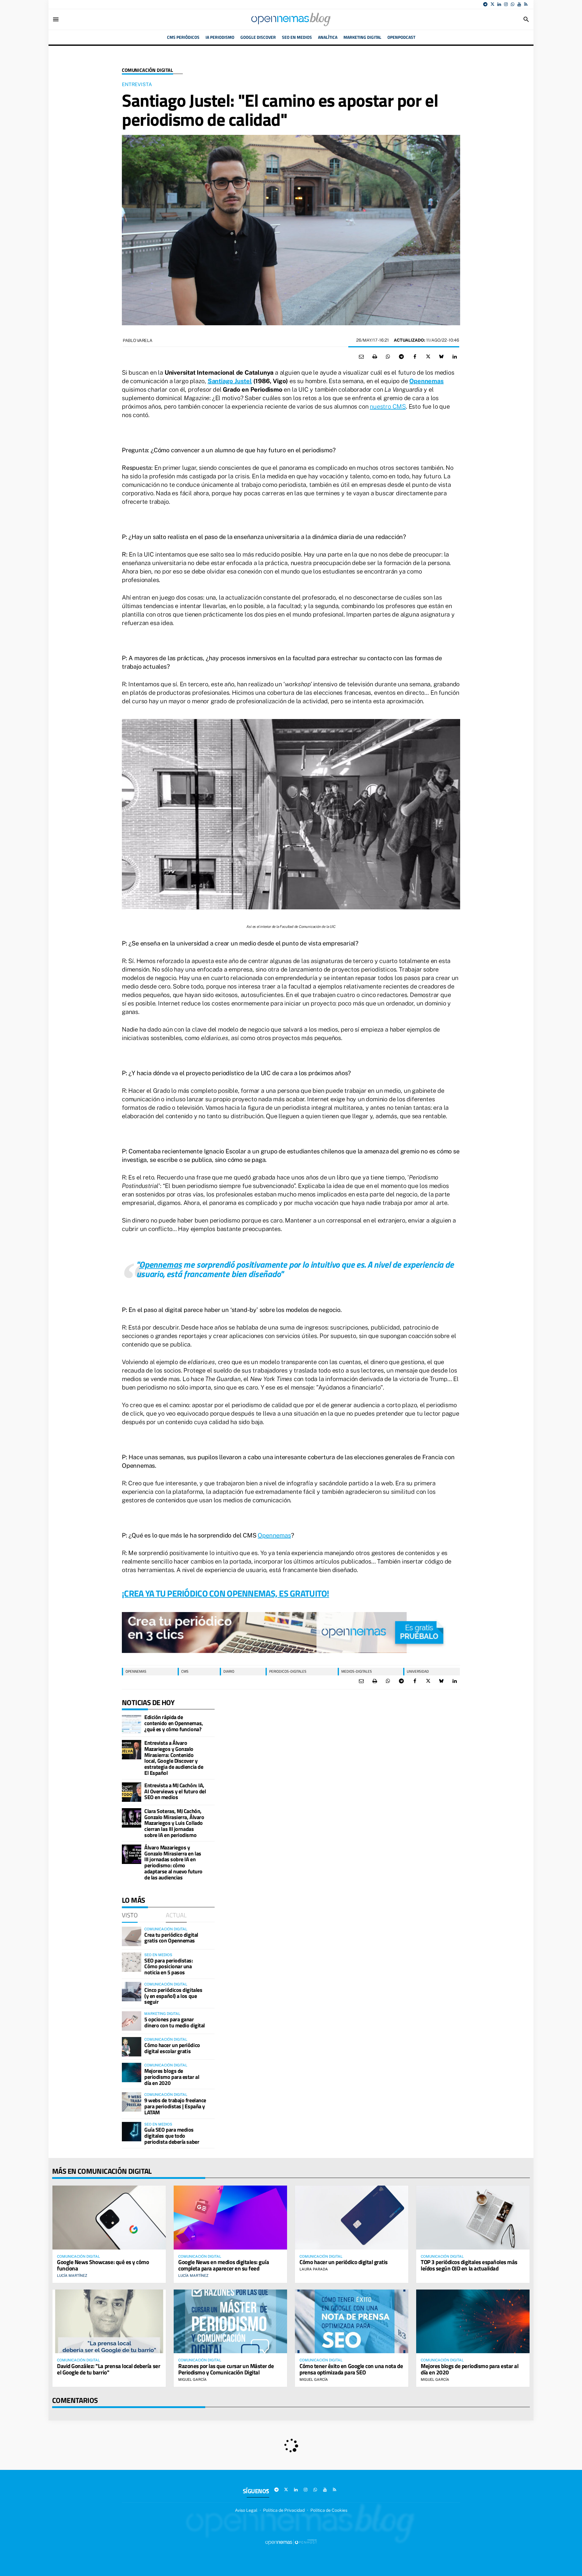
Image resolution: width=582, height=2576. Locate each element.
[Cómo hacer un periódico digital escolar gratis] (132, 2047)
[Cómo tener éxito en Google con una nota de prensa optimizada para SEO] (352, 2321)
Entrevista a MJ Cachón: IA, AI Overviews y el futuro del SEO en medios (175, 1791)
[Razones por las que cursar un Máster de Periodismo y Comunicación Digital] (230, 2321)
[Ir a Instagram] (506, 4)
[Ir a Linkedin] (499, 4)
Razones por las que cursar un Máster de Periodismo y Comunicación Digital (226, 2369)
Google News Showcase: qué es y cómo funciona (103, 2265)
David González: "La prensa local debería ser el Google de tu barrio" (109, 2369)
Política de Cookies (329, 2510)
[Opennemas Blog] (291, 19)
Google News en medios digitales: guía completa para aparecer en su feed (224, 2265)
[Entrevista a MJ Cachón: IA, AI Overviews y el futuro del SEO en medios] (132, 1792)
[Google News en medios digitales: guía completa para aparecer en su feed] (230, 2217)
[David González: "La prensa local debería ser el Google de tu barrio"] (109, 2321)
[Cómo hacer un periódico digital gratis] (352, 2217)
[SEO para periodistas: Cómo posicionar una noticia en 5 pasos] (132, 1962)
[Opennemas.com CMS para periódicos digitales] (291, 2542)
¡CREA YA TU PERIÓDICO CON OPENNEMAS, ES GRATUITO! (226, 1593)
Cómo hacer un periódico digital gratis (344, 2262)
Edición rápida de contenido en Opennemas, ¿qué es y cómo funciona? (174, 1723)
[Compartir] (388, 357)
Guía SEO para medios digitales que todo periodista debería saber (172, 2136)
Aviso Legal (246, 2510)
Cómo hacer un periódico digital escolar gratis (172, 2048)
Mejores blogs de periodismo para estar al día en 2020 (172, 2077)
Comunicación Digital (147, 70)
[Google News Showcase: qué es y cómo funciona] (109, 2217)
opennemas (136, 1671)
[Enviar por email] (361, 357)
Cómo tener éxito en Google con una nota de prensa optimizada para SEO (351, 2369)
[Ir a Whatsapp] (513, 4)
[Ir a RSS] (526, 4)
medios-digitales (357, 1671)
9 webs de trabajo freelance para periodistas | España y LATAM (175, 2106)
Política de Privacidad (284, 2510)
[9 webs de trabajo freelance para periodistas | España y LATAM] (132, 2102)
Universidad (418, 1671)
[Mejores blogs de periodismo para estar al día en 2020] (132, 2073)
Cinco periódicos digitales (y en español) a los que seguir (173, 1996)
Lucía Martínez (72, 2276)
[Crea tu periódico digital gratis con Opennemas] (132, 1936)
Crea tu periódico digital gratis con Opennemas (171, 1938)
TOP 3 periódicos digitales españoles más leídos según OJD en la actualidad (469, 2265)
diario (229, 1671)
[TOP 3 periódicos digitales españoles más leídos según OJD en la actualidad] (473, 2217)
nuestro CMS (388, 406)
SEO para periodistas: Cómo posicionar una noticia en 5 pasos (169, 1967)
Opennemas (274, 1535)
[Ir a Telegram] (485, 4)
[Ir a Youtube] (519, 4)
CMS (185, 1671)
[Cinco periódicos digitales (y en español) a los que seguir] (132, 1992)
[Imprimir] (375, 357)
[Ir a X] (492, 4)
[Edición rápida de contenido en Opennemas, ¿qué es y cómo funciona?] (132, 1724)
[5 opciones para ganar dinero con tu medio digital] (132, 2021)
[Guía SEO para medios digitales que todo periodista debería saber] (132, 2132)
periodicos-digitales (288, 1671)
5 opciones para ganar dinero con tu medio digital (175, 2022)
